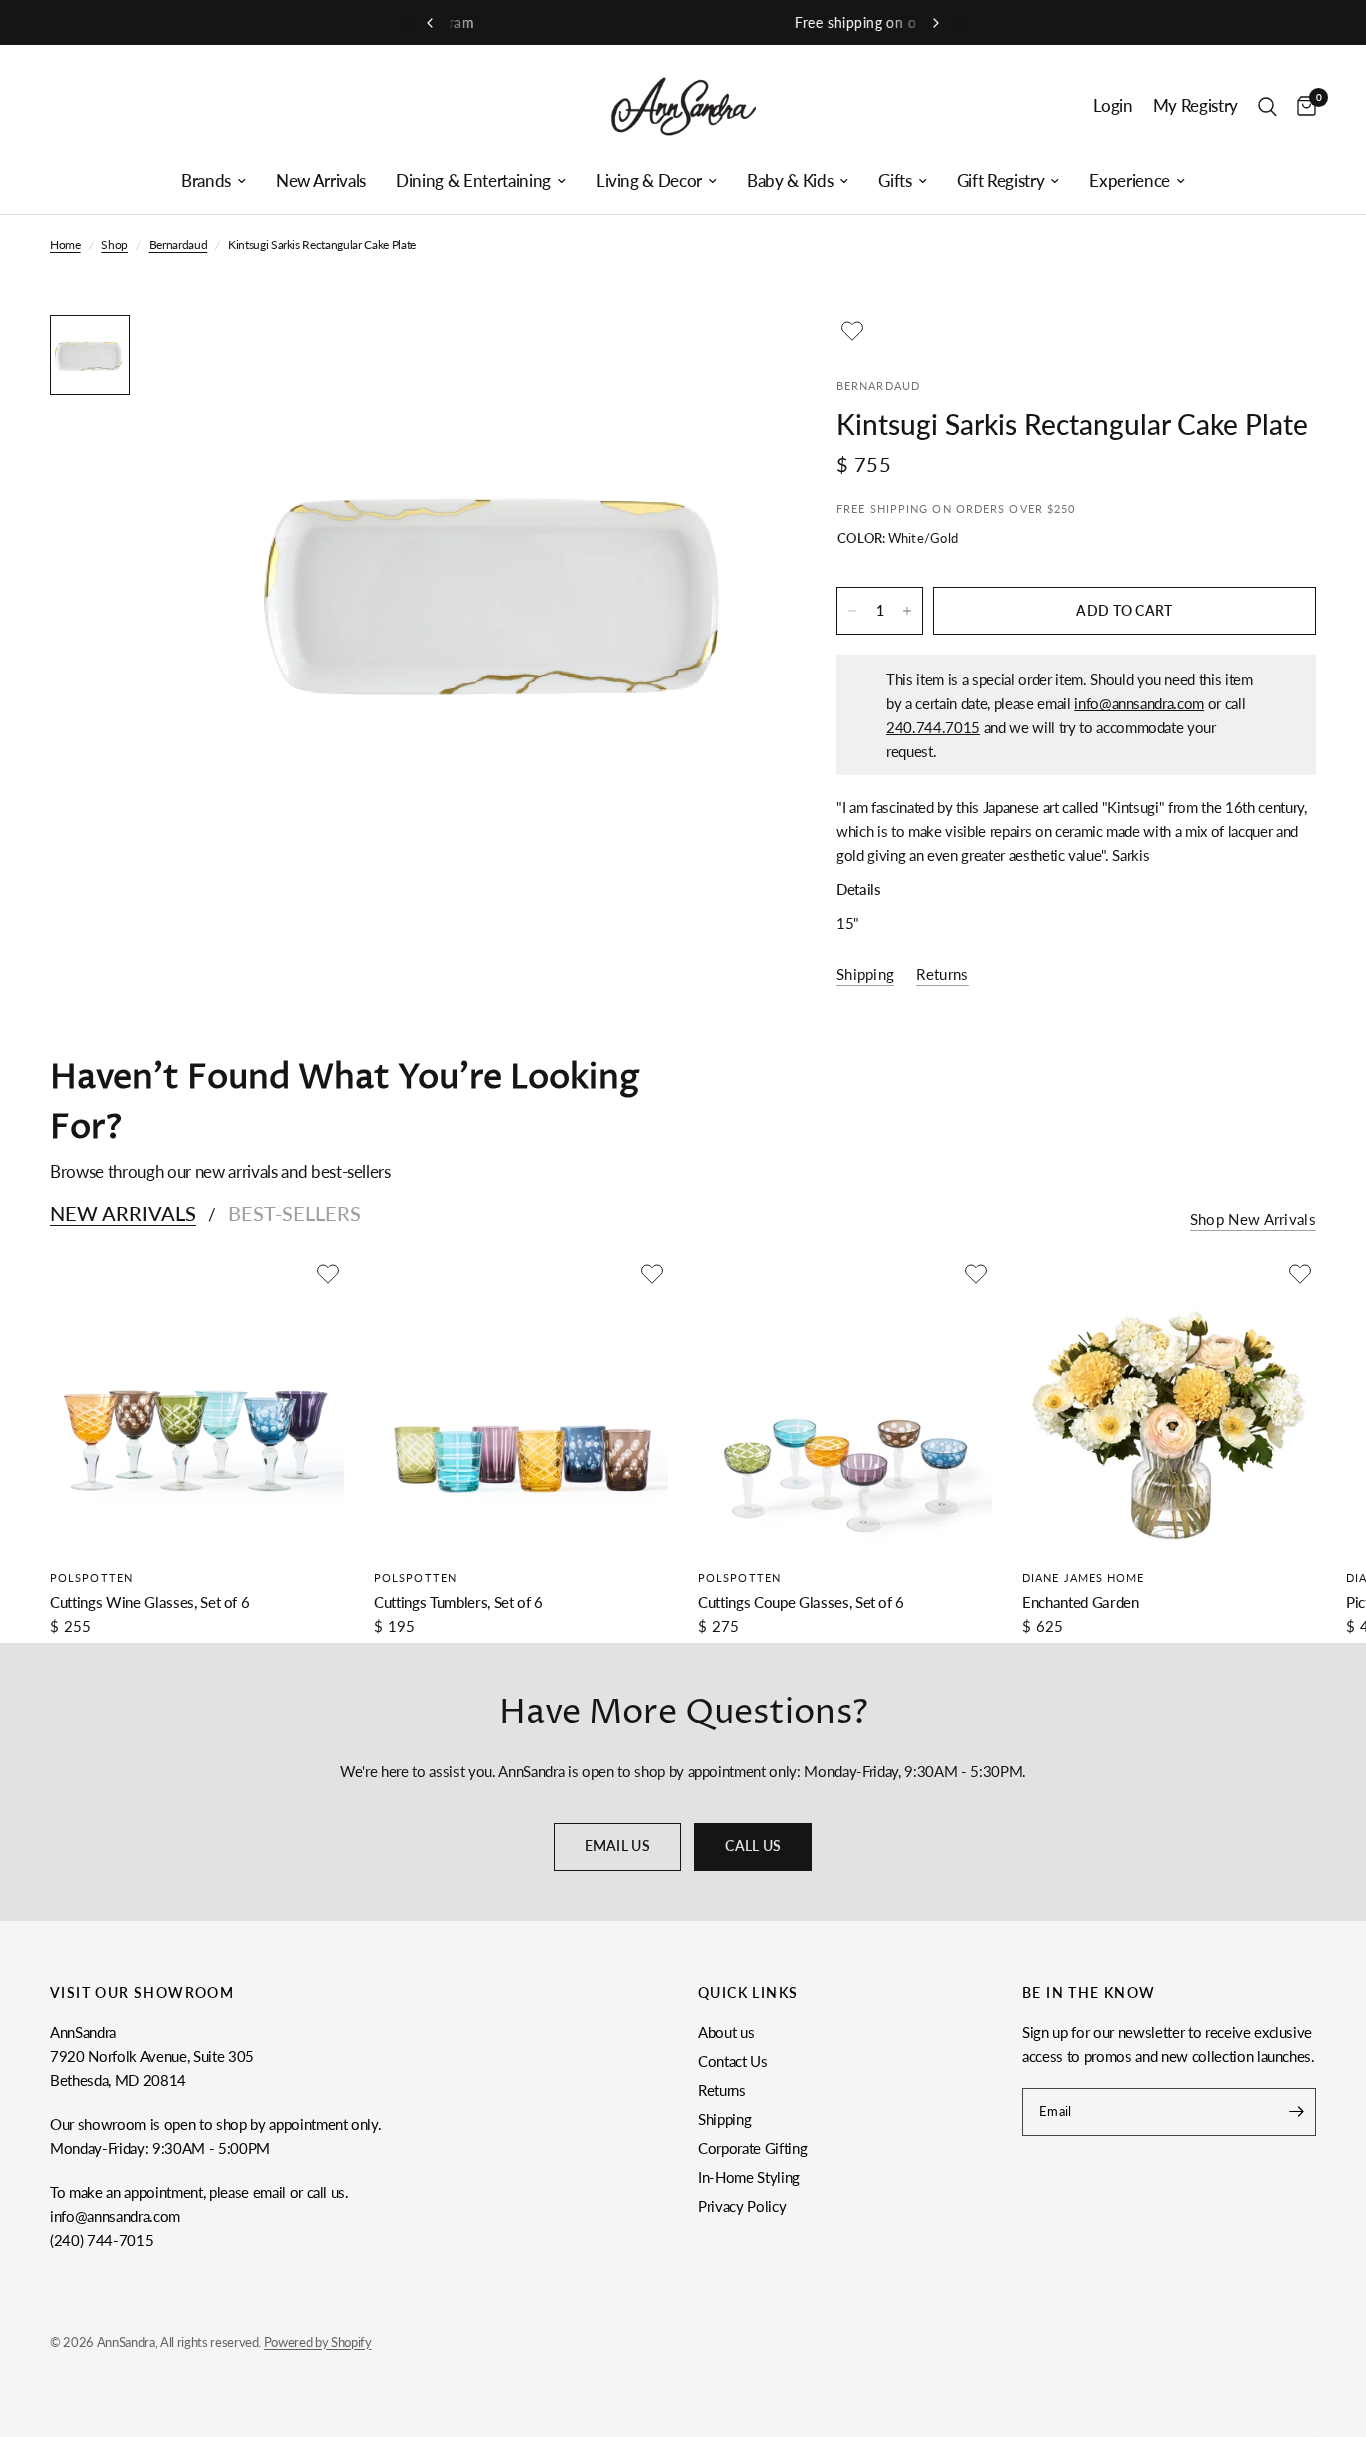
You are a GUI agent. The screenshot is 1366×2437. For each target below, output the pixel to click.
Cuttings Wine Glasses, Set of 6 (149, 1602)
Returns (722, 2090)
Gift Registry (1001, 181)
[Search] (1267, 106)
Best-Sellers (294, 1213)
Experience (1129, 181)
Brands (206, 181)
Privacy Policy (742, 2206)
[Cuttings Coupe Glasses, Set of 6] (845, 1405)
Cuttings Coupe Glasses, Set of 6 (801, 1602)
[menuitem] (213, 181)
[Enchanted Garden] (1169, 1405)
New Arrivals (321, 181)
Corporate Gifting (752, 2148)
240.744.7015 (933, 727)
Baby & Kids (790, 181)
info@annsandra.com (1139, 703)
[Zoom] (734, 357)
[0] (1301, 106)
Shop (114, 244)
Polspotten (91, 1577)
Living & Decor (649, 181)
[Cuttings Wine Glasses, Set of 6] (197, 1405)
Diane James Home (1083, 1577)
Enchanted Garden (1080, 1602)
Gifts (894, 181)
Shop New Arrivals (1253, 1219)
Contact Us (733, 2061)
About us (726, 2032)
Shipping (724, 2119)
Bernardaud (178, 244)
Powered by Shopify (318, 2342)
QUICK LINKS (748, 1993)
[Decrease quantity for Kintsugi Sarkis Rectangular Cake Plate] (852, 611)
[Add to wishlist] (852, 331)
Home (65, 244)
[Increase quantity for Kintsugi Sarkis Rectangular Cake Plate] (907, 611)
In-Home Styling (749, 2177)
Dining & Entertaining (473, 181)
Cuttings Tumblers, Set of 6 (458, 1602)
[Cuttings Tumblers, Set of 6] (521, 1405)
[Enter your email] (1296, 2112)
